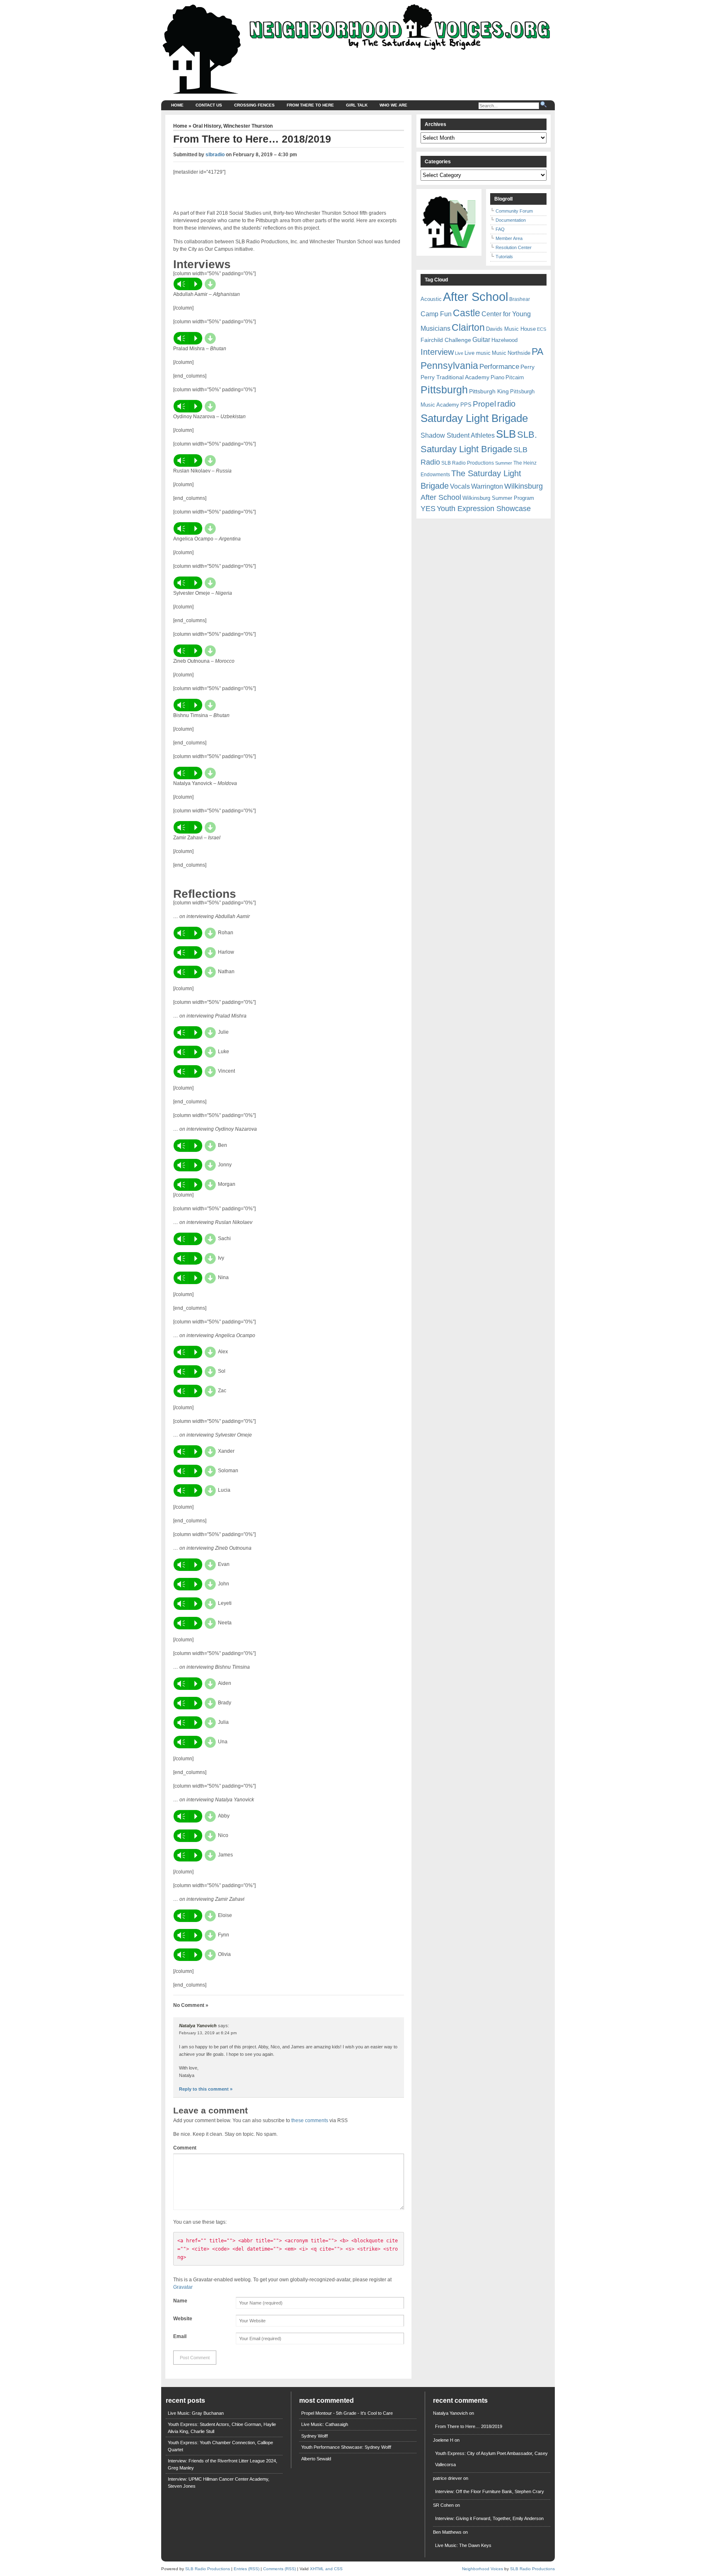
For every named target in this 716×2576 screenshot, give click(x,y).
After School (475, 297)
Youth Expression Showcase (484, 509)
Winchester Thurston (248, 126)
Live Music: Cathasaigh (325, 2424)
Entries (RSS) (247, 2569)
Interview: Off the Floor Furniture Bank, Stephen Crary (490, 2491)
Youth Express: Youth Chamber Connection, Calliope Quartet (220, 2446)
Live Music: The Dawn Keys (463, 2545)
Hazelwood (504, 340)
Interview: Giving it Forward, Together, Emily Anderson (489, 2518)
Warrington (487, 486)
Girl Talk (357, 105)
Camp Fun (436, 314)
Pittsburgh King (489, 391)
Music (499, 353)
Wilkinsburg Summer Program (498, 498)
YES (428, 509)
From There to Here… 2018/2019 (469, 2426)
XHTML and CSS (326, 2569)
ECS (542, 329)
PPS (466, 405)
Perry (527, 367)
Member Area (509, 238)
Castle (467, 313)
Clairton (468, 327)
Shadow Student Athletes (458, 435)
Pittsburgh (444, 390)
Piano (497, 377)
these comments (310, 2120)
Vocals (460, 486)
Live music (478, 353)
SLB (506, 434)
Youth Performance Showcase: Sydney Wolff (346, 2447)
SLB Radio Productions (468, 463)
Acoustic (431, 299)
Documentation (511, 220)
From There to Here (310, 105)
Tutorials (504, 257)
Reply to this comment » (206, 2089)
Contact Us (209, 105)
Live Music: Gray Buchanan (196, 2413)
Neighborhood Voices (483, 2569)
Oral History (207, 126)
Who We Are (393, 105)
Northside (519, 353)
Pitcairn (515, 377)
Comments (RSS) (279, 2569)
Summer (504, 463)
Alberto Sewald (316, 2459)
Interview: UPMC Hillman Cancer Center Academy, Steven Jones (219, 2483)
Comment (185, 2148)
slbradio (215, 155)
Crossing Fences (254, 105)
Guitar (481, 340)
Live (459, 353)
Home (177, 105)
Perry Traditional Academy (455, 377)
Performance (499, 367)
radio (506, 404)
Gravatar (183, 2287)
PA (537, 351)
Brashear (520, 299)
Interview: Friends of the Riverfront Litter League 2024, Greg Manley (223, 2464)
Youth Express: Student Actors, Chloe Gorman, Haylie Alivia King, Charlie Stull (222, 2428)
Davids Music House (511, 329)
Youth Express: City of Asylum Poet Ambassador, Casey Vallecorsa (491, 2459)
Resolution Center (514, 247)
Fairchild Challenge (446, 340)
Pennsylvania (449, 366)
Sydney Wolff (314, 2436)
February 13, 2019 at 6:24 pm (208, 2033)
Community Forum (514, 211)
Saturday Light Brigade (474, 418)
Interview (437, 352)
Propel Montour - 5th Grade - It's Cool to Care (347, 2413)
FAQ (500, 229)
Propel (484, 404)
